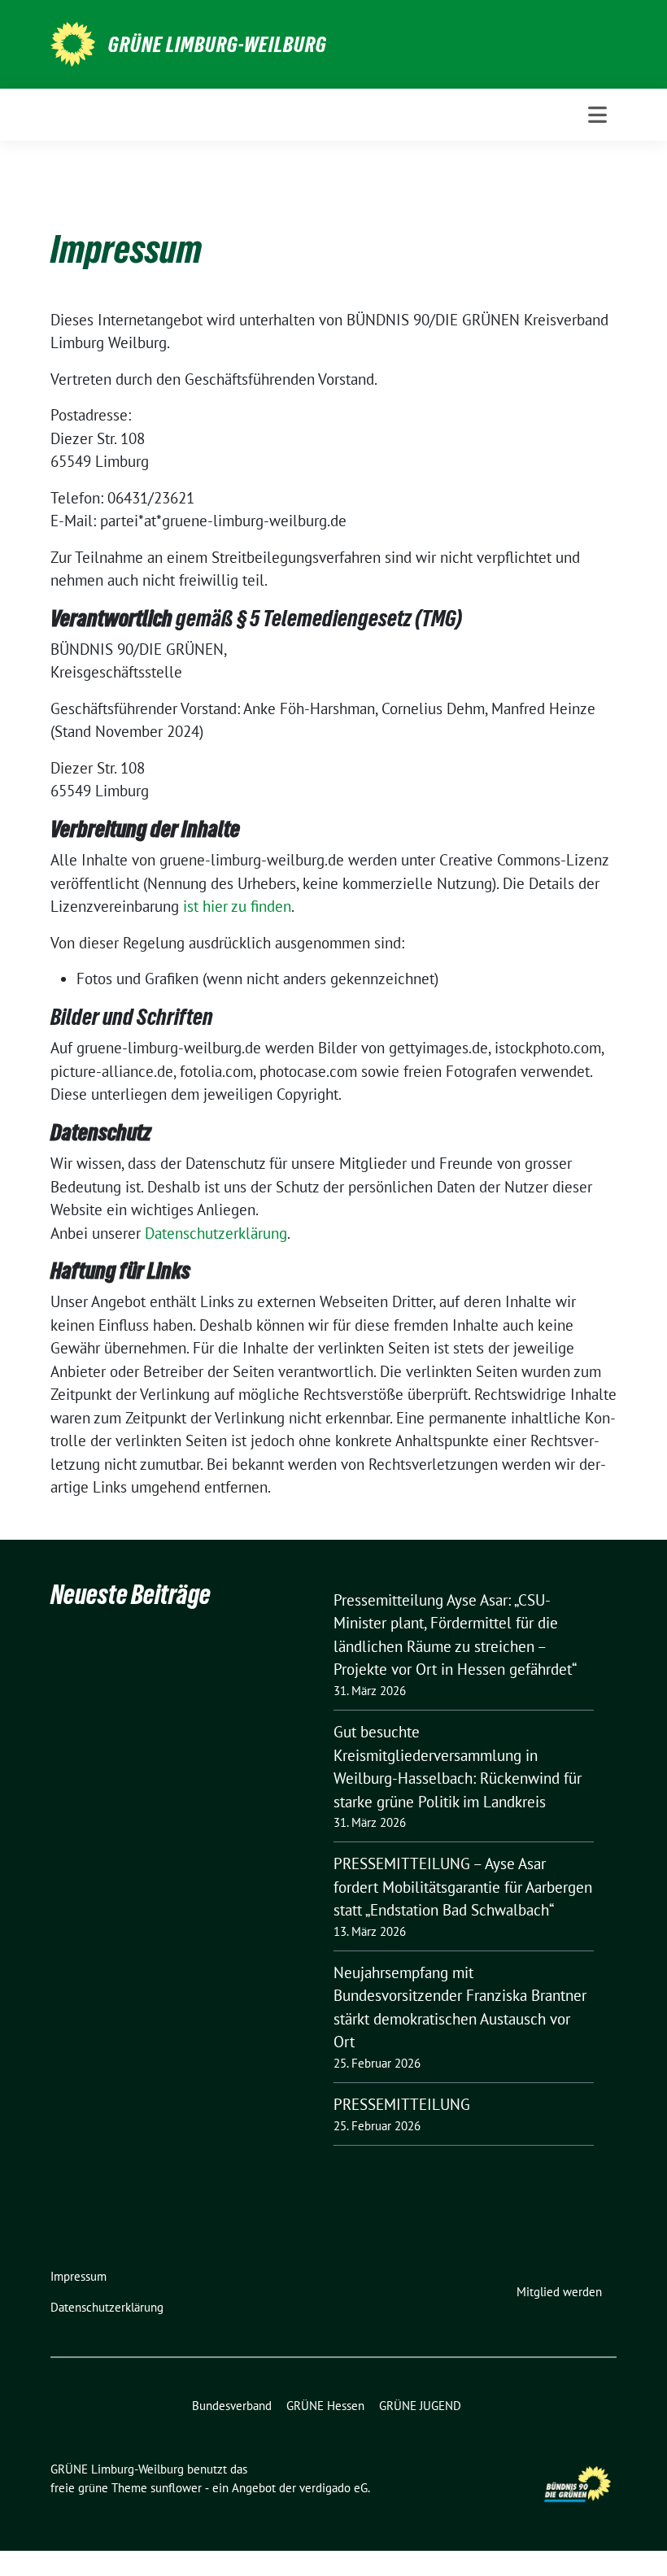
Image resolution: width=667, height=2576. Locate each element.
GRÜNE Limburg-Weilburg (218, 45)
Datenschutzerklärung (216, 1233)
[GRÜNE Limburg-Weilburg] (73, 42)
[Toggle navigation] (597, 115)
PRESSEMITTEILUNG (402, 2104)
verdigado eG (333, 2488)
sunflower (176, 2488)
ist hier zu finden (237, 906)
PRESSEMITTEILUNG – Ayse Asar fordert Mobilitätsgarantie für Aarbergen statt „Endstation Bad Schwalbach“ (463, 1887)
